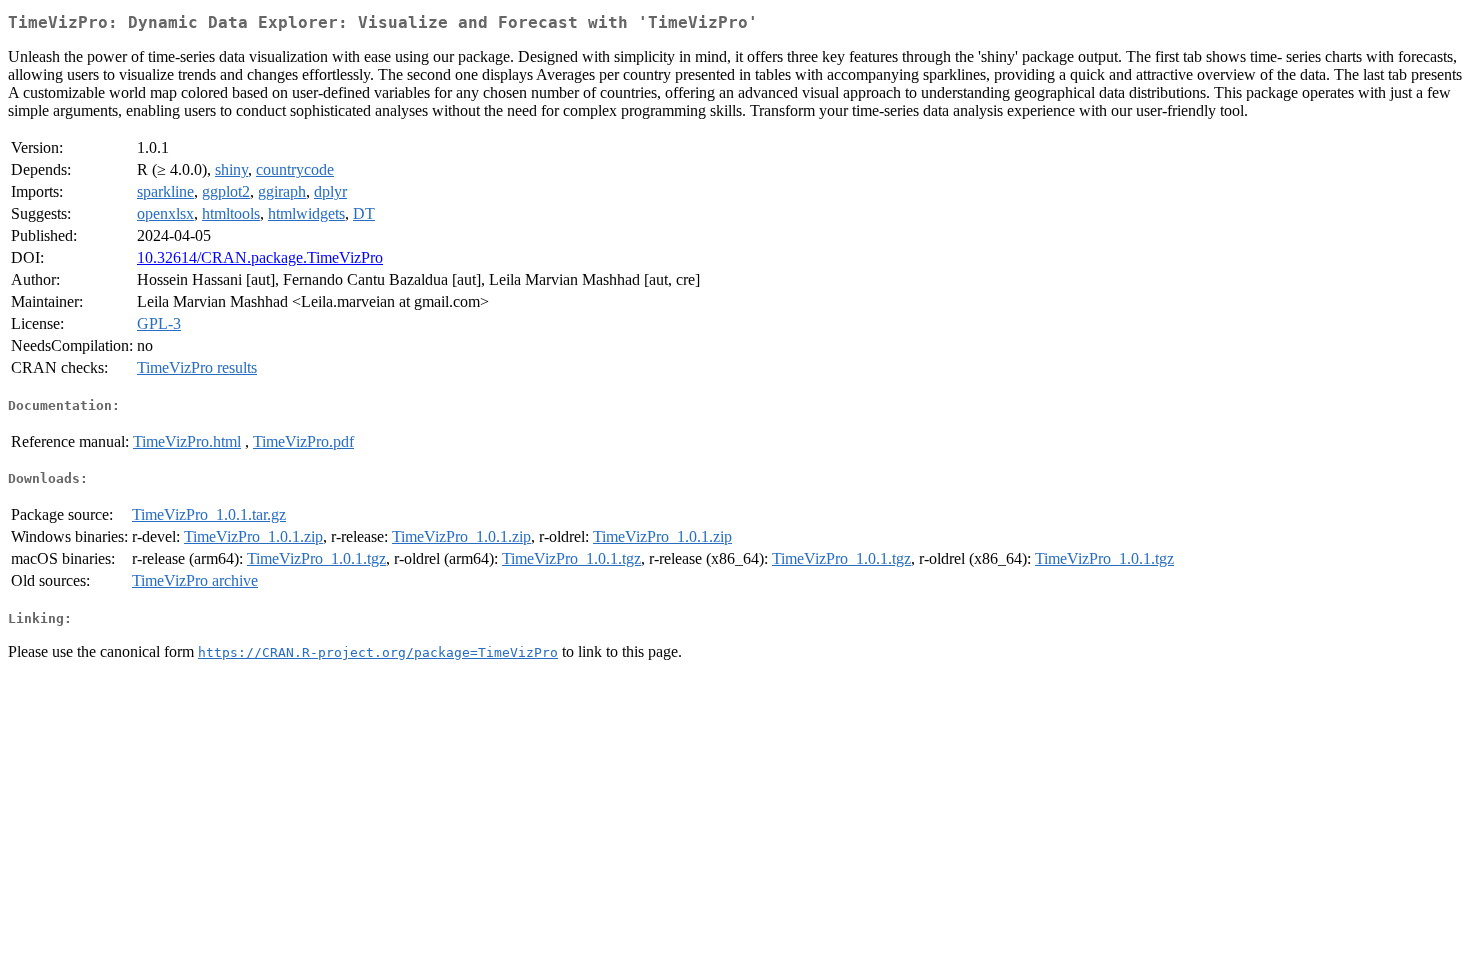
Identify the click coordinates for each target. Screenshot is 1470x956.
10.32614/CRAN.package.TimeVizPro (260, 257)
